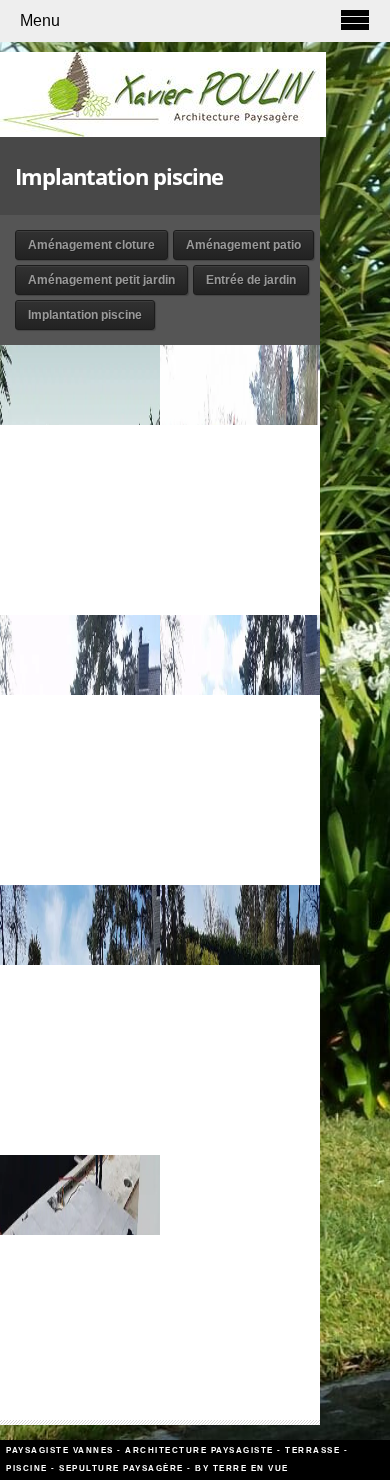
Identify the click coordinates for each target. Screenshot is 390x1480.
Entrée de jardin (251, 280)
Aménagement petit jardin (101, 280)
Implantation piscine (85, 315)
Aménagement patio (243, 245)
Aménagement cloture (91, 245)
